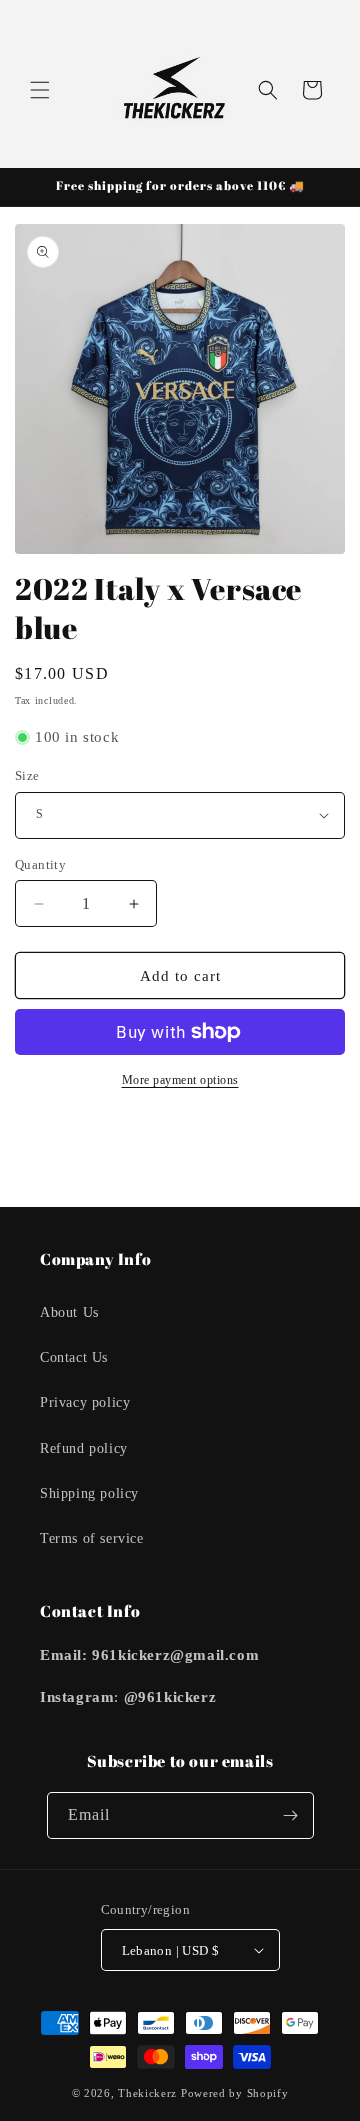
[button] (40, 90)
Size (27, 775)
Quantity (40, 864)
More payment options (180, 1080)
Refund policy (84, 1448)
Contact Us (74, 1357)
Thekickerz (147, 2093)
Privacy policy (85, 1402)
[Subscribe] (291, 1815)
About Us (69, 1312)
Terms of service (92, 1538)
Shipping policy (89, 1493)
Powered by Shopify (235, 2093)
